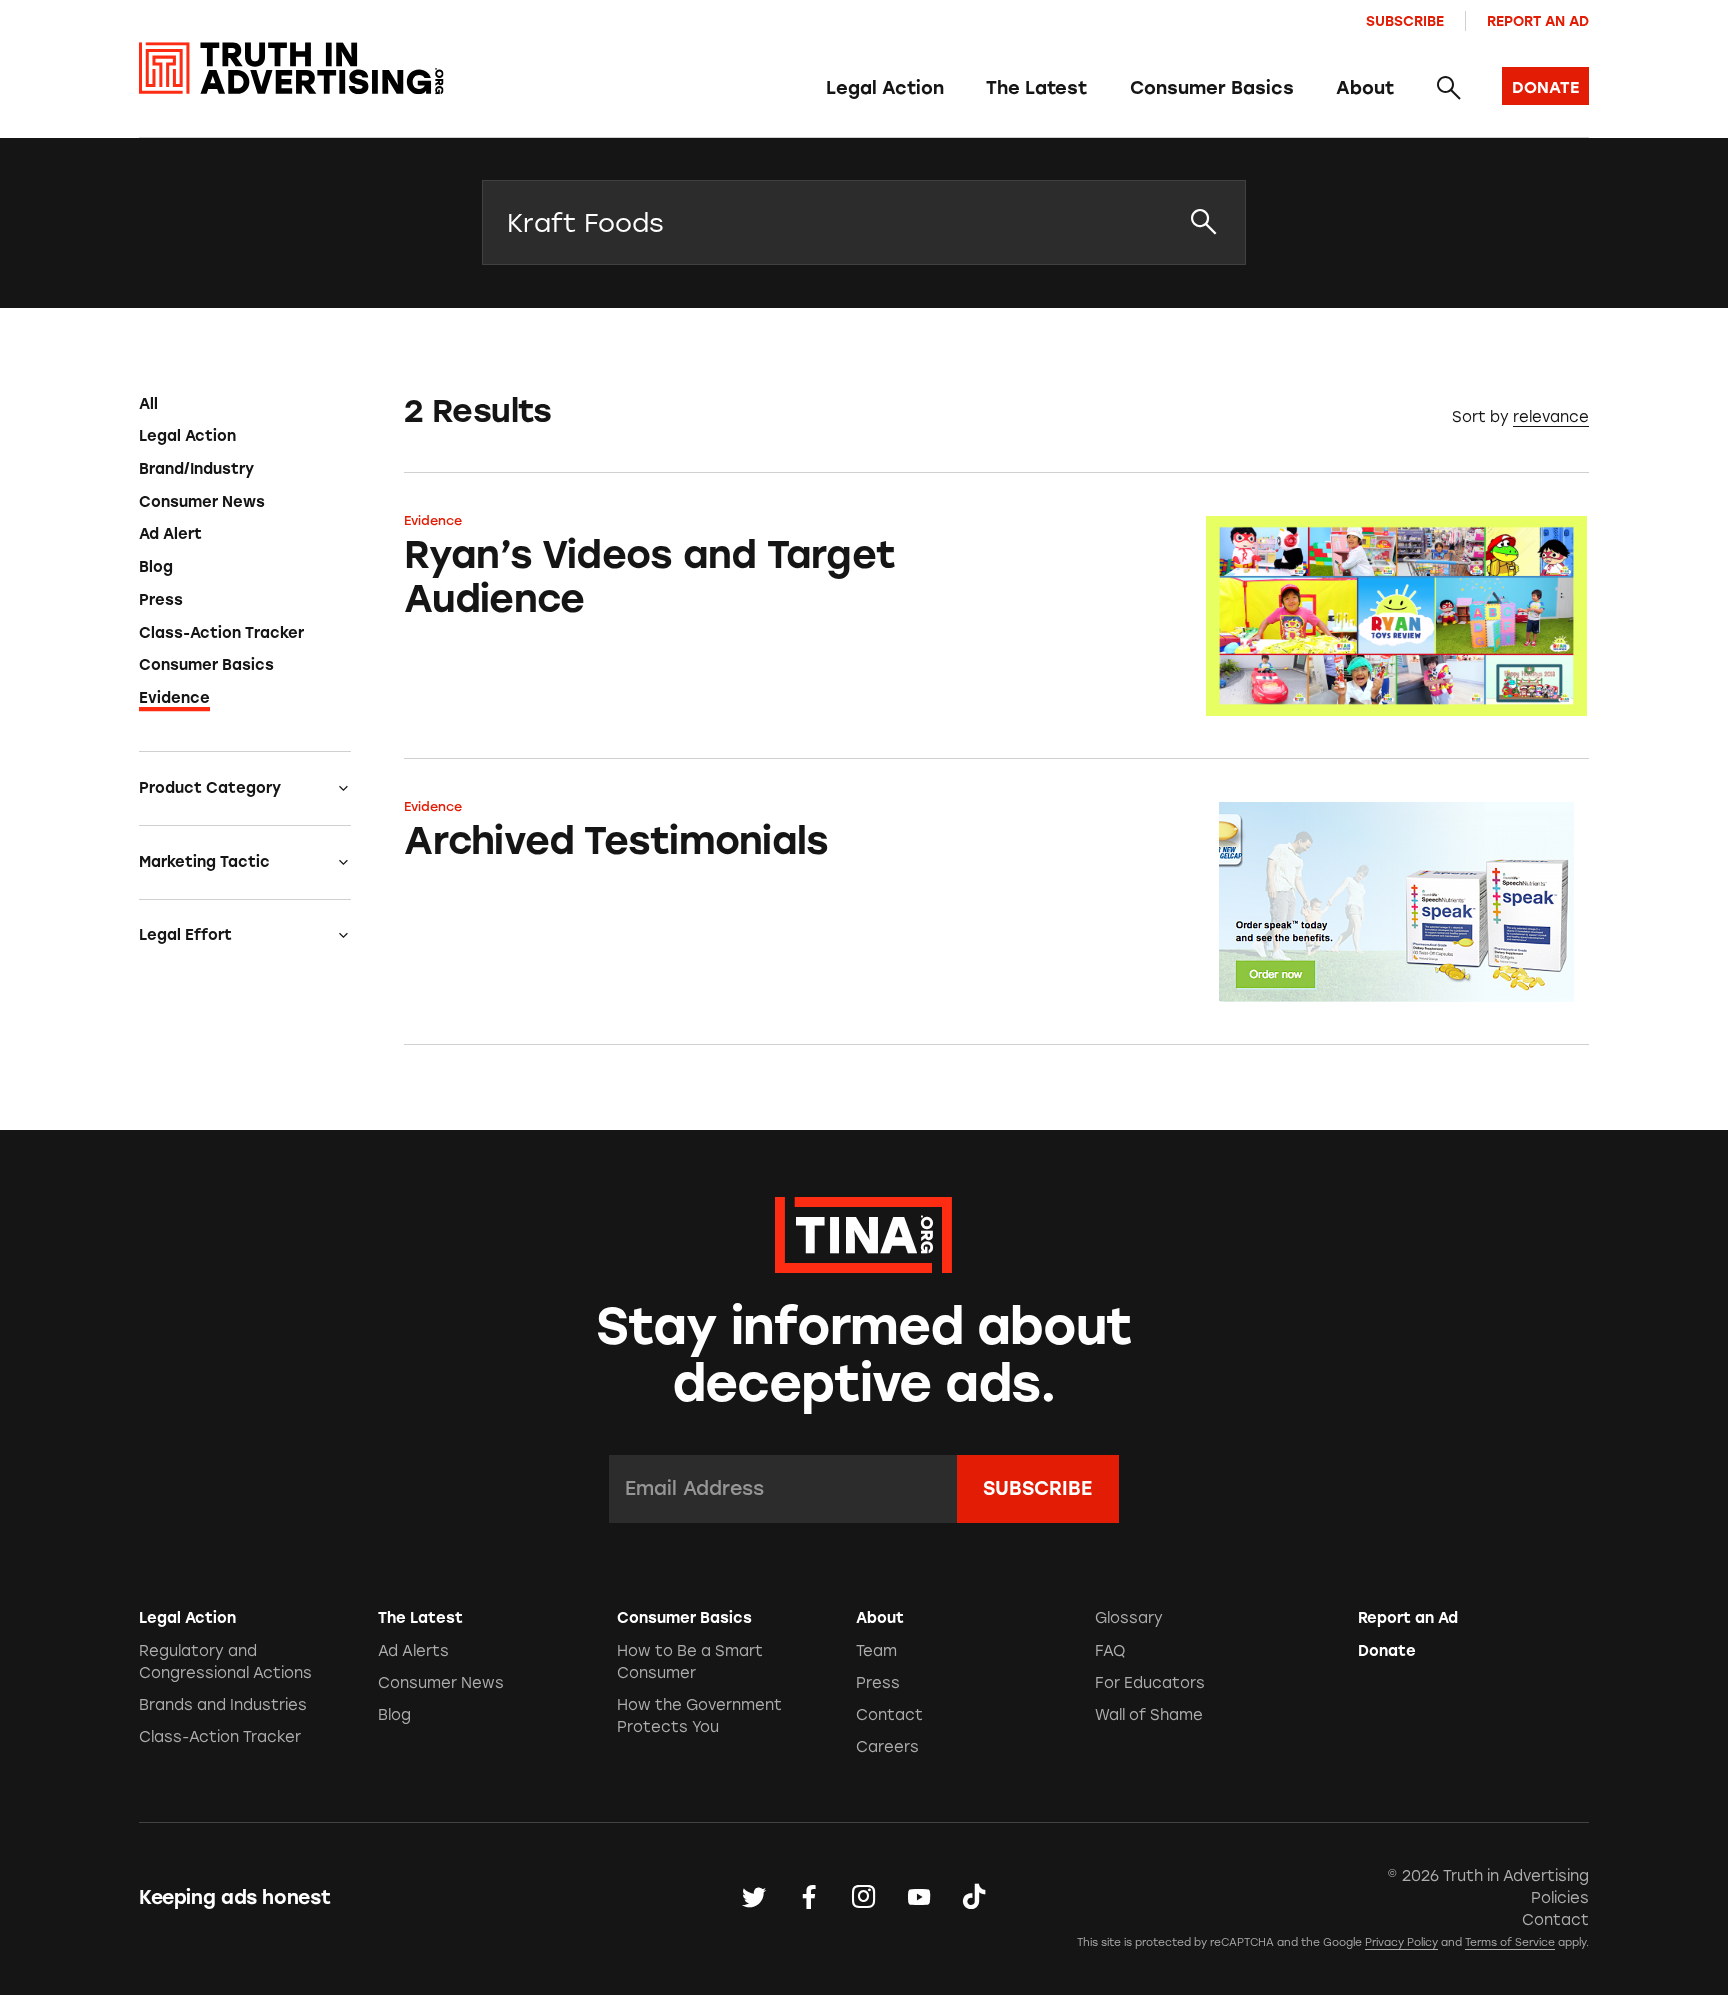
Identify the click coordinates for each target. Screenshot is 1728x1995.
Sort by (1480, 417)
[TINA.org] (863, 1232)
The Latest (1036, 88)
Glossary (1129, 1618)
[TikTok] (974, 1898)
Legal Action (885, 88)
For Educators (1150, 1683)
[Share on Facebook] (809, 1898)
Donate (1387, 1651)
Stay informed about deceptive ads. (864, 1355)
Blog (156, 567)
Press (161, 600)
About (1365, 88)
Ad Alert (170, 534)
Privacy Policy (1401, 1942)
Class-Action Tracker (221, 633)
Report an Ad (1538, 21)
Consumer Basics (1212, 88)
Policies (1560, 1898)
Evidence (174, 698)
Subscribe (1405, 21)
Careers (887, 1747)
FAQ (1110, 1651)
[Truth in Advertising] (291, 68)
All (148, 404)
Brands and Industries (223, 1705)
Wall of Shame (1149, 1715)
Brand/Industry (196, 469)
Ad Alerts (413, 1651)
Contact (889, 1715)
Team (876, 1651)
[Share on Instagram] (864, 1898)
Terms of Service (1510, 1942)
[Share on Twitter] (754, 1898)
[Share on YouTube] (919, 1898)
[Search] (1447, 89)
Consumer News (202, 502)
